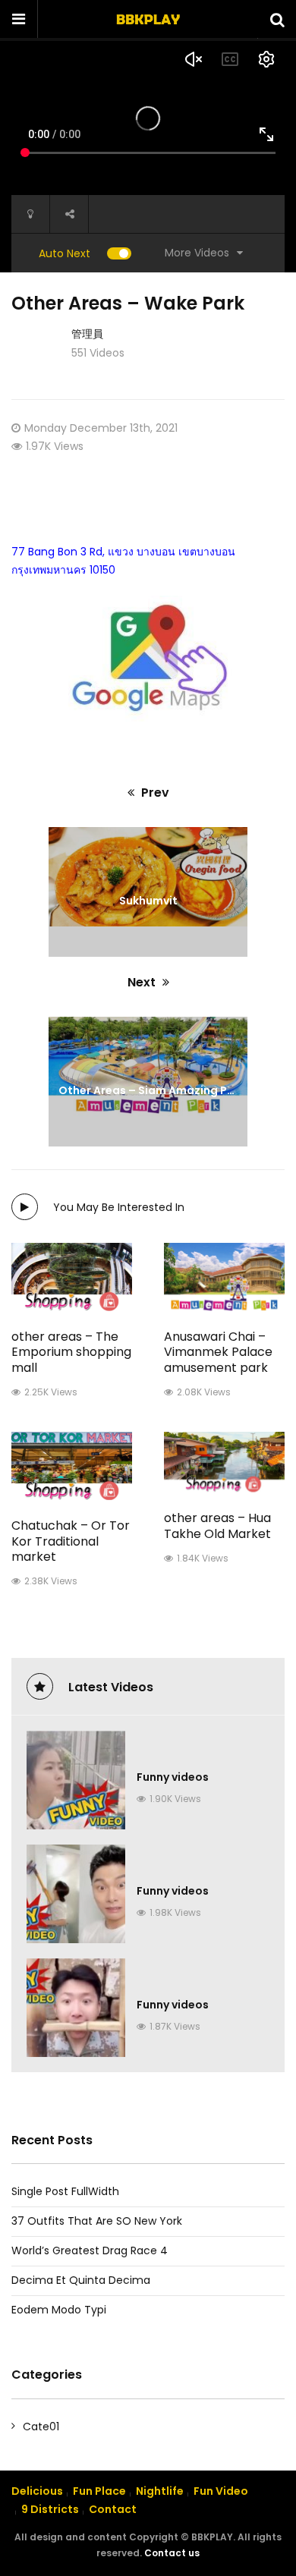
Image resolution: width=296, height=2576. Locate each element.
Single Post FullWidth (65, 2191)
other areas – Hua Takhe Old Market (217, 1526)
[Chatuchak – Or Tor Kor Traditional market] (72, 1466)
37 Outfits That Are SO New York (97, 2221)
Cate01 (41, 2427)
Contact (113, 2509)
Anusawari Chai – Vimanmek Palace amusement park (218, 1352)
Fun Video (221, 2491)
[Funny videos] (76, 1780)
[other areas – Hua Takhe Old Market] (224, 1462)
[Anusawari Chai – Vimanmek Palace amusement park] (224, 1277)
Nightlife (160, 2491)
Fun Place (99, 2491)
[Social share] (69, 214)
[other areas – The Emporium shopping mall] (72, 1277)
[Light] (30, 214)
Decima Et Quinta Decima (81, 2280)
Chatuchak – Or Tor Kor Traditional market (71, 1541)
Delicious (37, 2491)
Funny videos (173, 1777)
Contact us (172, 2553)
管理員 (87, 334)
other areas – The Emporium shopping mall (71, 1352)
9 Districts (50, 2509)
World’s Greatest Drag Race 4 (90, 2250)
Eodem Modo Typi (59, 2310)
